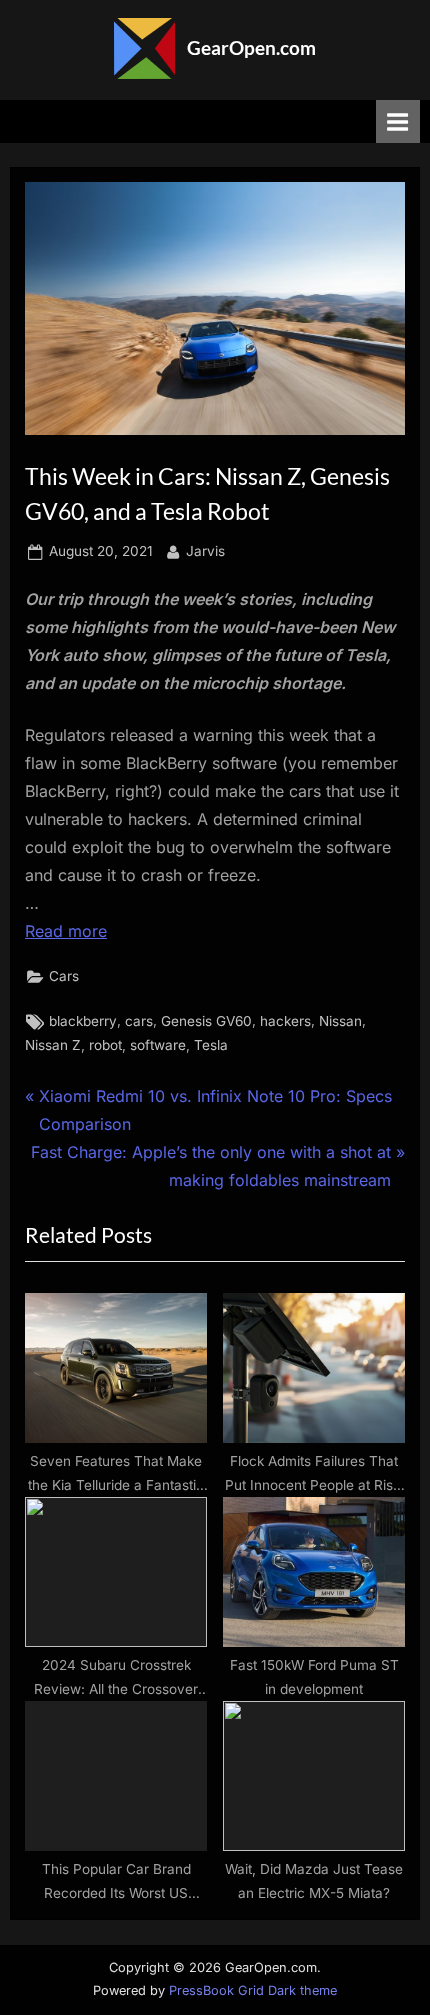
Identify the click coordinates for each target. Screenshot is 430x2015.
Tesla (211, 1045)
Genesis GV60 (206, 1021)
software (158, 1045)
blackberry (83, 1021)
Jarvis (205, 550)
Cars (64, 976)
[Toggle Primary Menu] (398, 121)
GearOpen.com (251, 47)
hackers (285, 1021)
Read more (66, 931)
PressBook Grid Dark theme (253, 1990)
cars (139, 1021)
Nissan (340, 1021)
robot (105, 1045)
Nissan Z (53, 1045)
